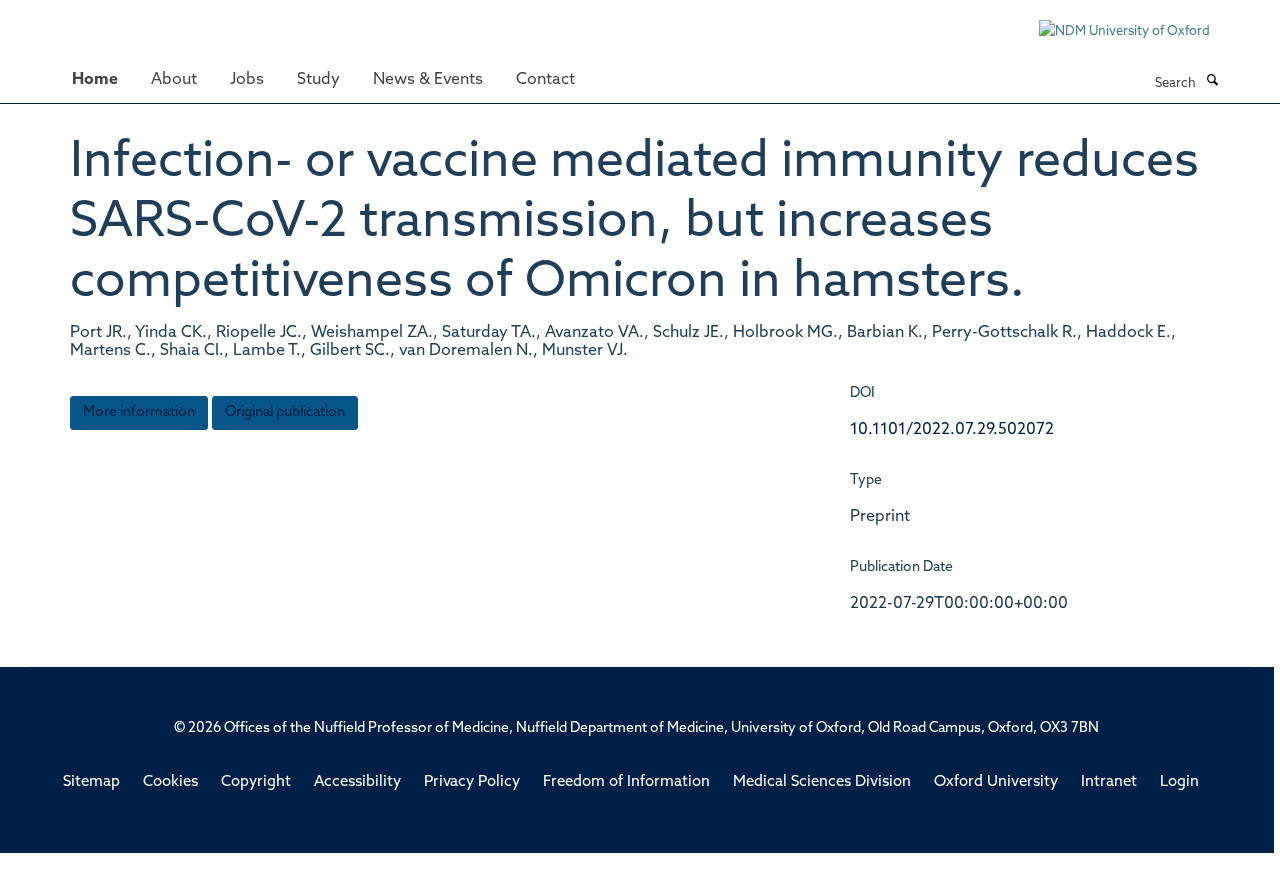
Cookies (170, 782)
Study (318, 80)
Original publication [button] (285, 412)
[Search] (1212, 82)
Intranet (1109, 782)
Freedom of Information (626, 782)
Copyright (256, 782)
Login (1179, 782)
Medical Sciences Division (822, 782)
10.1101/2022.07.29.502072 (952, 430)
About (174, 80)
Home (95, 80)
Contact (545, 80)
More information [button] (139, 412)
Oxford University (996, 782)
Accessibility (357, 782)
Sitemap (91, 782)
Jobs (247, 80)
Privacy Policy (472, 782)
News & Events (428, 80)
